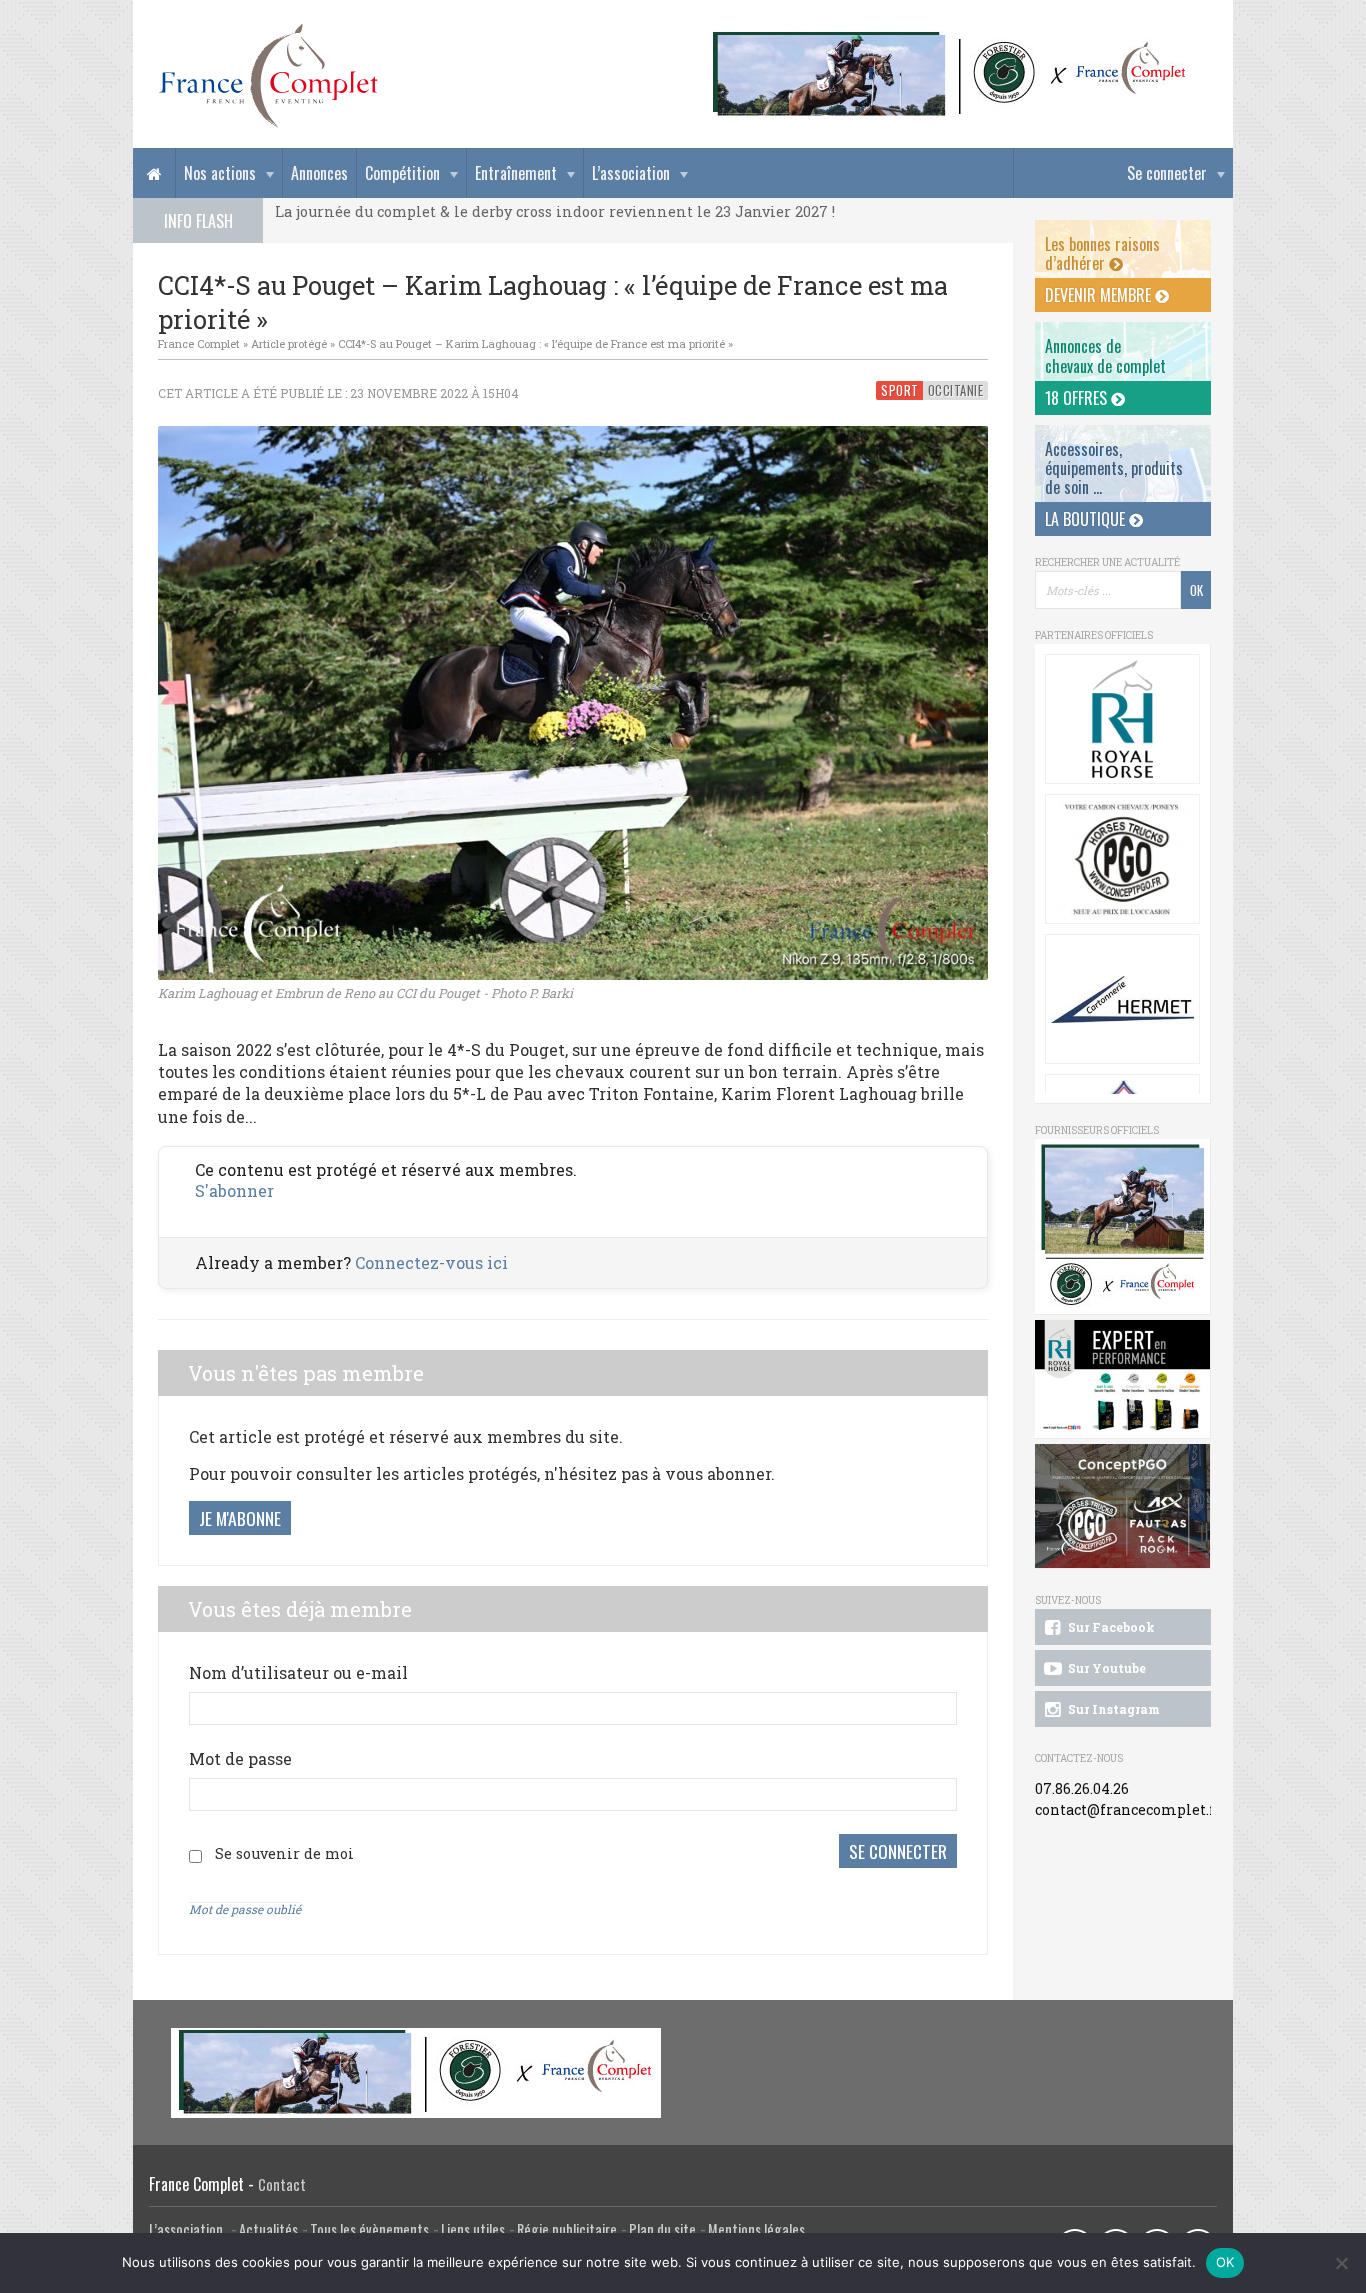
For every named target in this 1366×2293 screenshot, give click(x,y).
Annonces (319, 173)
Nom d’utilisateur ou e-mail (298, 1672)
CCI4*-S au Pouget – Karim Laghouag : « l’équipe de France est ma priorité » (535, 343)
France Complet (199, 343)
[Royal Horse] (1122, 719)
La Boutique (1087, 519)
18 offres (1078, 398)
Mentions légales (756, 2229)
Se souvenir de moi (284, 1853)
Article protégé (289, 343)
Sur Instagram (1112, 1709)
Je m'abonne (240, 1518)
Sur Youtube (1105, 1668)
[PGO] (1123, 1506)
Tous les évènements (369, 2229)
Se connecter (1167, 173)
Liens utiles (473, 2229)
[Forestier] (950, 40)
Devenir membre (1100, 295)
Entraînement (516, 173)
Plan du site (662, 2229)
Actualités (268, 2229)
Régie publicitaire (567, 2229)
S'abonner (234, 1190)
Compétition (402, 173)
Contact (282, 2184)
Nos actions (220, 173)
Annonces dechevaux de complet (1105, 355)
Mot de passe (240, 1758)
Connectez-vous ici (431, 1262)
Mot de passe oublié (245, 1909)
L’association (631, 173)
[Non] (1341, 2263)
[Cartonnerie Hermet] (1122, 999)
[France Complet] (268, 76)
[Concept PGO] (1122, 859)
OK (1225, 2262)
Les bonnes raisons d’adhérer (1102, 253)
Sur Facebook (1110, 1627)
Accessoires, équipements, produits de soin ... (1114, 468)
